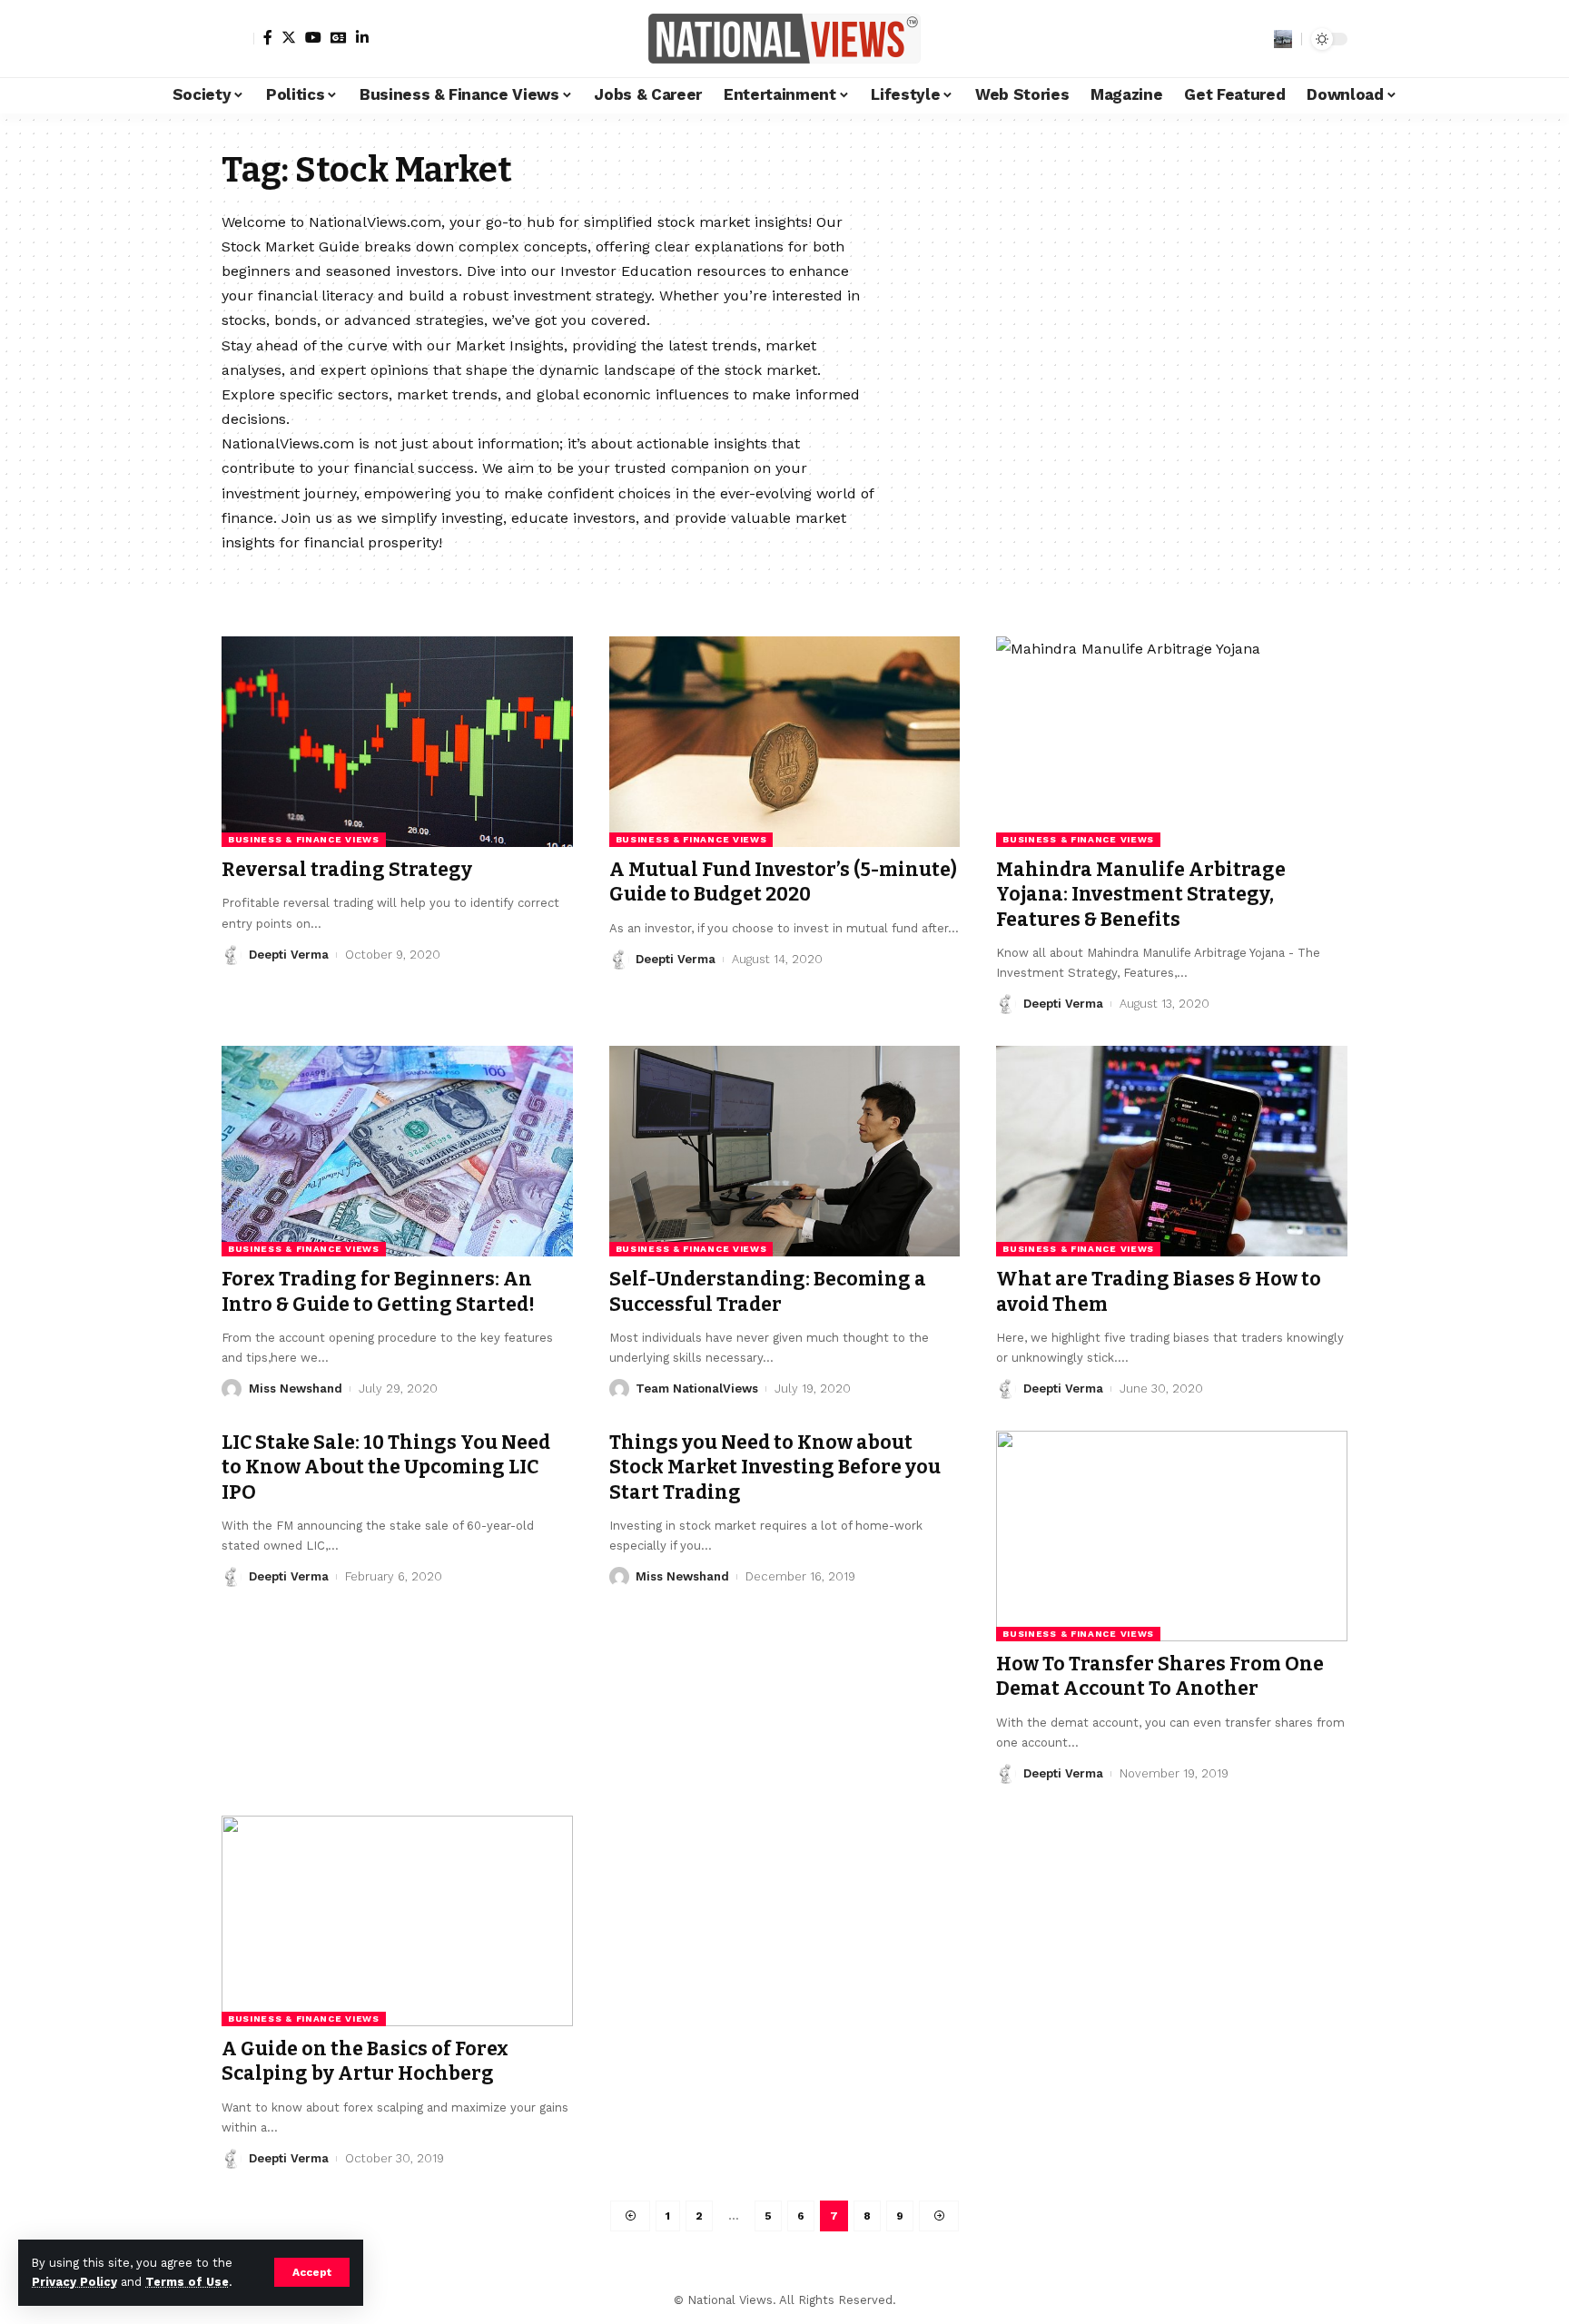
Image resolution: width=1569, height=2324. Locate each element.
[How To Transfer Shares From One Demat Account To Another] (1172, 1536)
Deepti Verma (289, 955)
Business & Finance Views (304, 839)
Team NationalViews (697, 1388)
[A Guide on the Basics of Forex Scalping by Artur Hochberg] (397, 1921)
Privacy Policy (74, 2282)
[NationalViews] (784, 39)
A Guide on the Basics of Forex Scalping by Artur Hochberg (365, 2061)
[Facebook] (268, 37)
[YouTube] (313, 37)
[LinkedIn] (362, 37)
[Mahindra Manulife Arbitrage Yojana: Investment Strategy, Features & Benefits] (1172, 742)
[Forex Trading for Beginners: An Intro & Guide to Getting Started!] (397, 1151)
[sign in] (238, 39)
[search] (1283, 39)
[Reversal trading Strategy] (397, 742)
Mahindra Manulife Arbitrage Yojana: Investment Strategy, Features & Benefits (1141, 895)
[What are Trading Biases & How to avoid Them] (1172, 1151)
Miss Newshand (296, 1388)
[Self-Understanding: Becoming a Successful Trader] (785, 1151)
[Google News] (339, 37)
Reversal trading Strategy (347, 870)
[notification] (1256, 39)
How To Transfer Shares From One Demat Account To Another (1160, 1676)
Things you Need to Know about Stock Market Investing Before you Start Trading (775, 1467)
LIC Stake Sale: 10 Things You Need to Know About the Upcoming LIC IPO (386, 1467)
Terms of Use (187, 2282)
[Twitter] (289, 37)
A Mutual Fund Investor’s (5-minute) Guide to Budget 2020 (783, 882)
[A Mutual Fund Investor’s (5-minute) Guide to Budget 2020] (785, 742)
